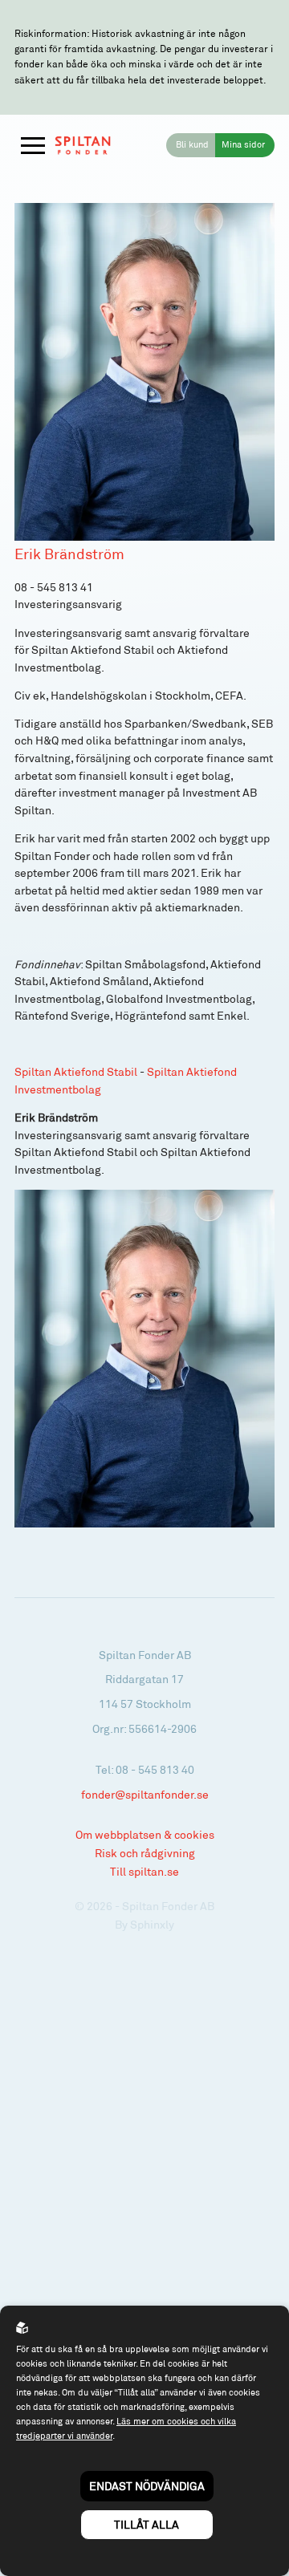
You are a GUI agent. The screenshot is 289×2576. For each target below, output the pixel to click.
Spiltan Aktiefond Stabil (76, 1072)
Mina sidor (243, 144)
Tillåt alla (147, 2524)
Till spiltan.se (144, 1871)
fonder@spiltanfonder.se (145, 1794)
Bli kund (192, 144)
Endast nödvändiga (147, 2486)
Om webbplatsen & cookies (145, 1834)
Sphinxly (152, 1924)
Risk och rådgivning (145, 1853)
